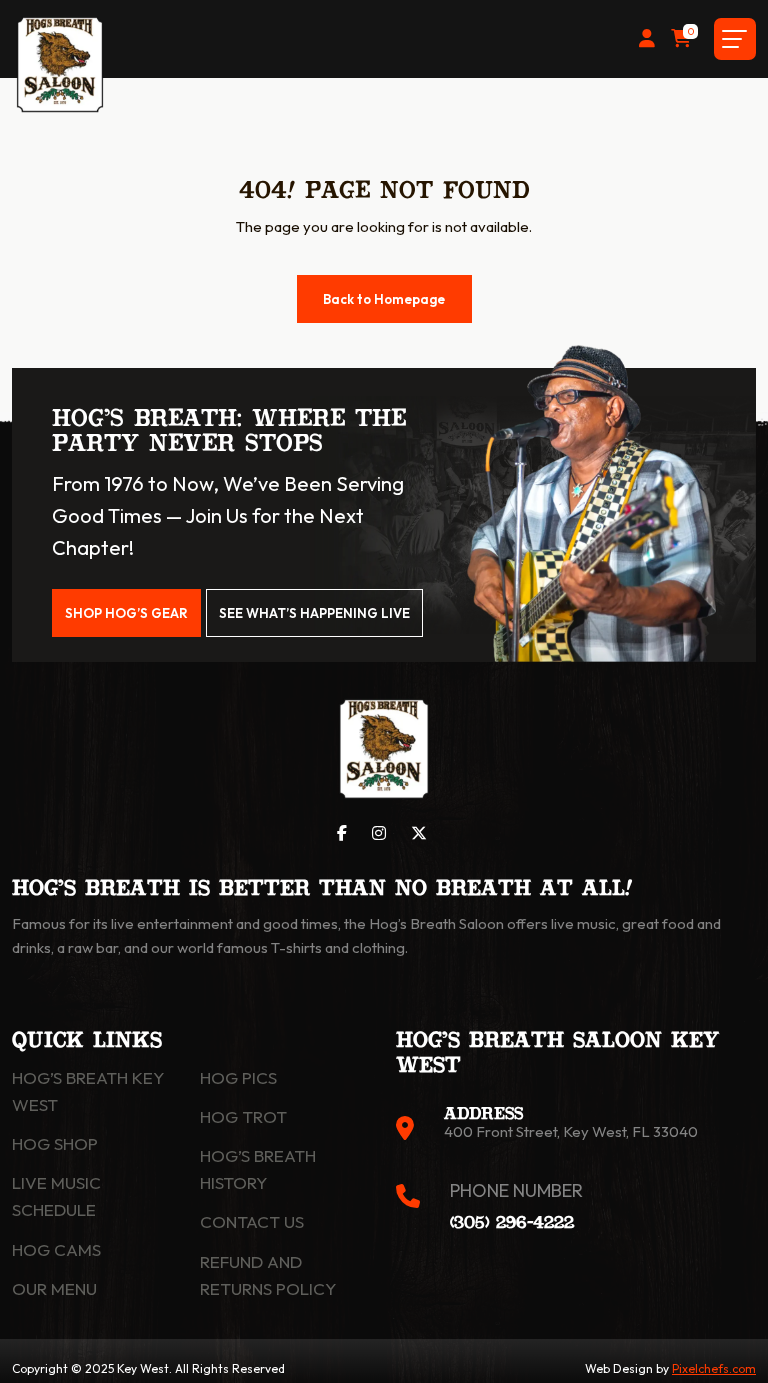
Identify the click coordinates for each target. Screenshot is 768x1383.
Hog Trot (243, 1116)
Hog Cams (56, 1249)
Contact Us (252, 1221)
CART (690, 33)
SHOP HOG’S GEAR (126, 613)
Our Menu (54, 1288)
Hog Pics (238, 1077)
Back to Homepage (384, 299)
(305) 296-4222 (512, 1223)
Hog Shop (55, 1143)
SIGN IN (647, 39)
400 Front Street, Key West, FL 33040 (571, 1131)
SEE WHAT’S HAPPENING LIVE (314, 613)
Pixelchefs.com (714, 1368)
